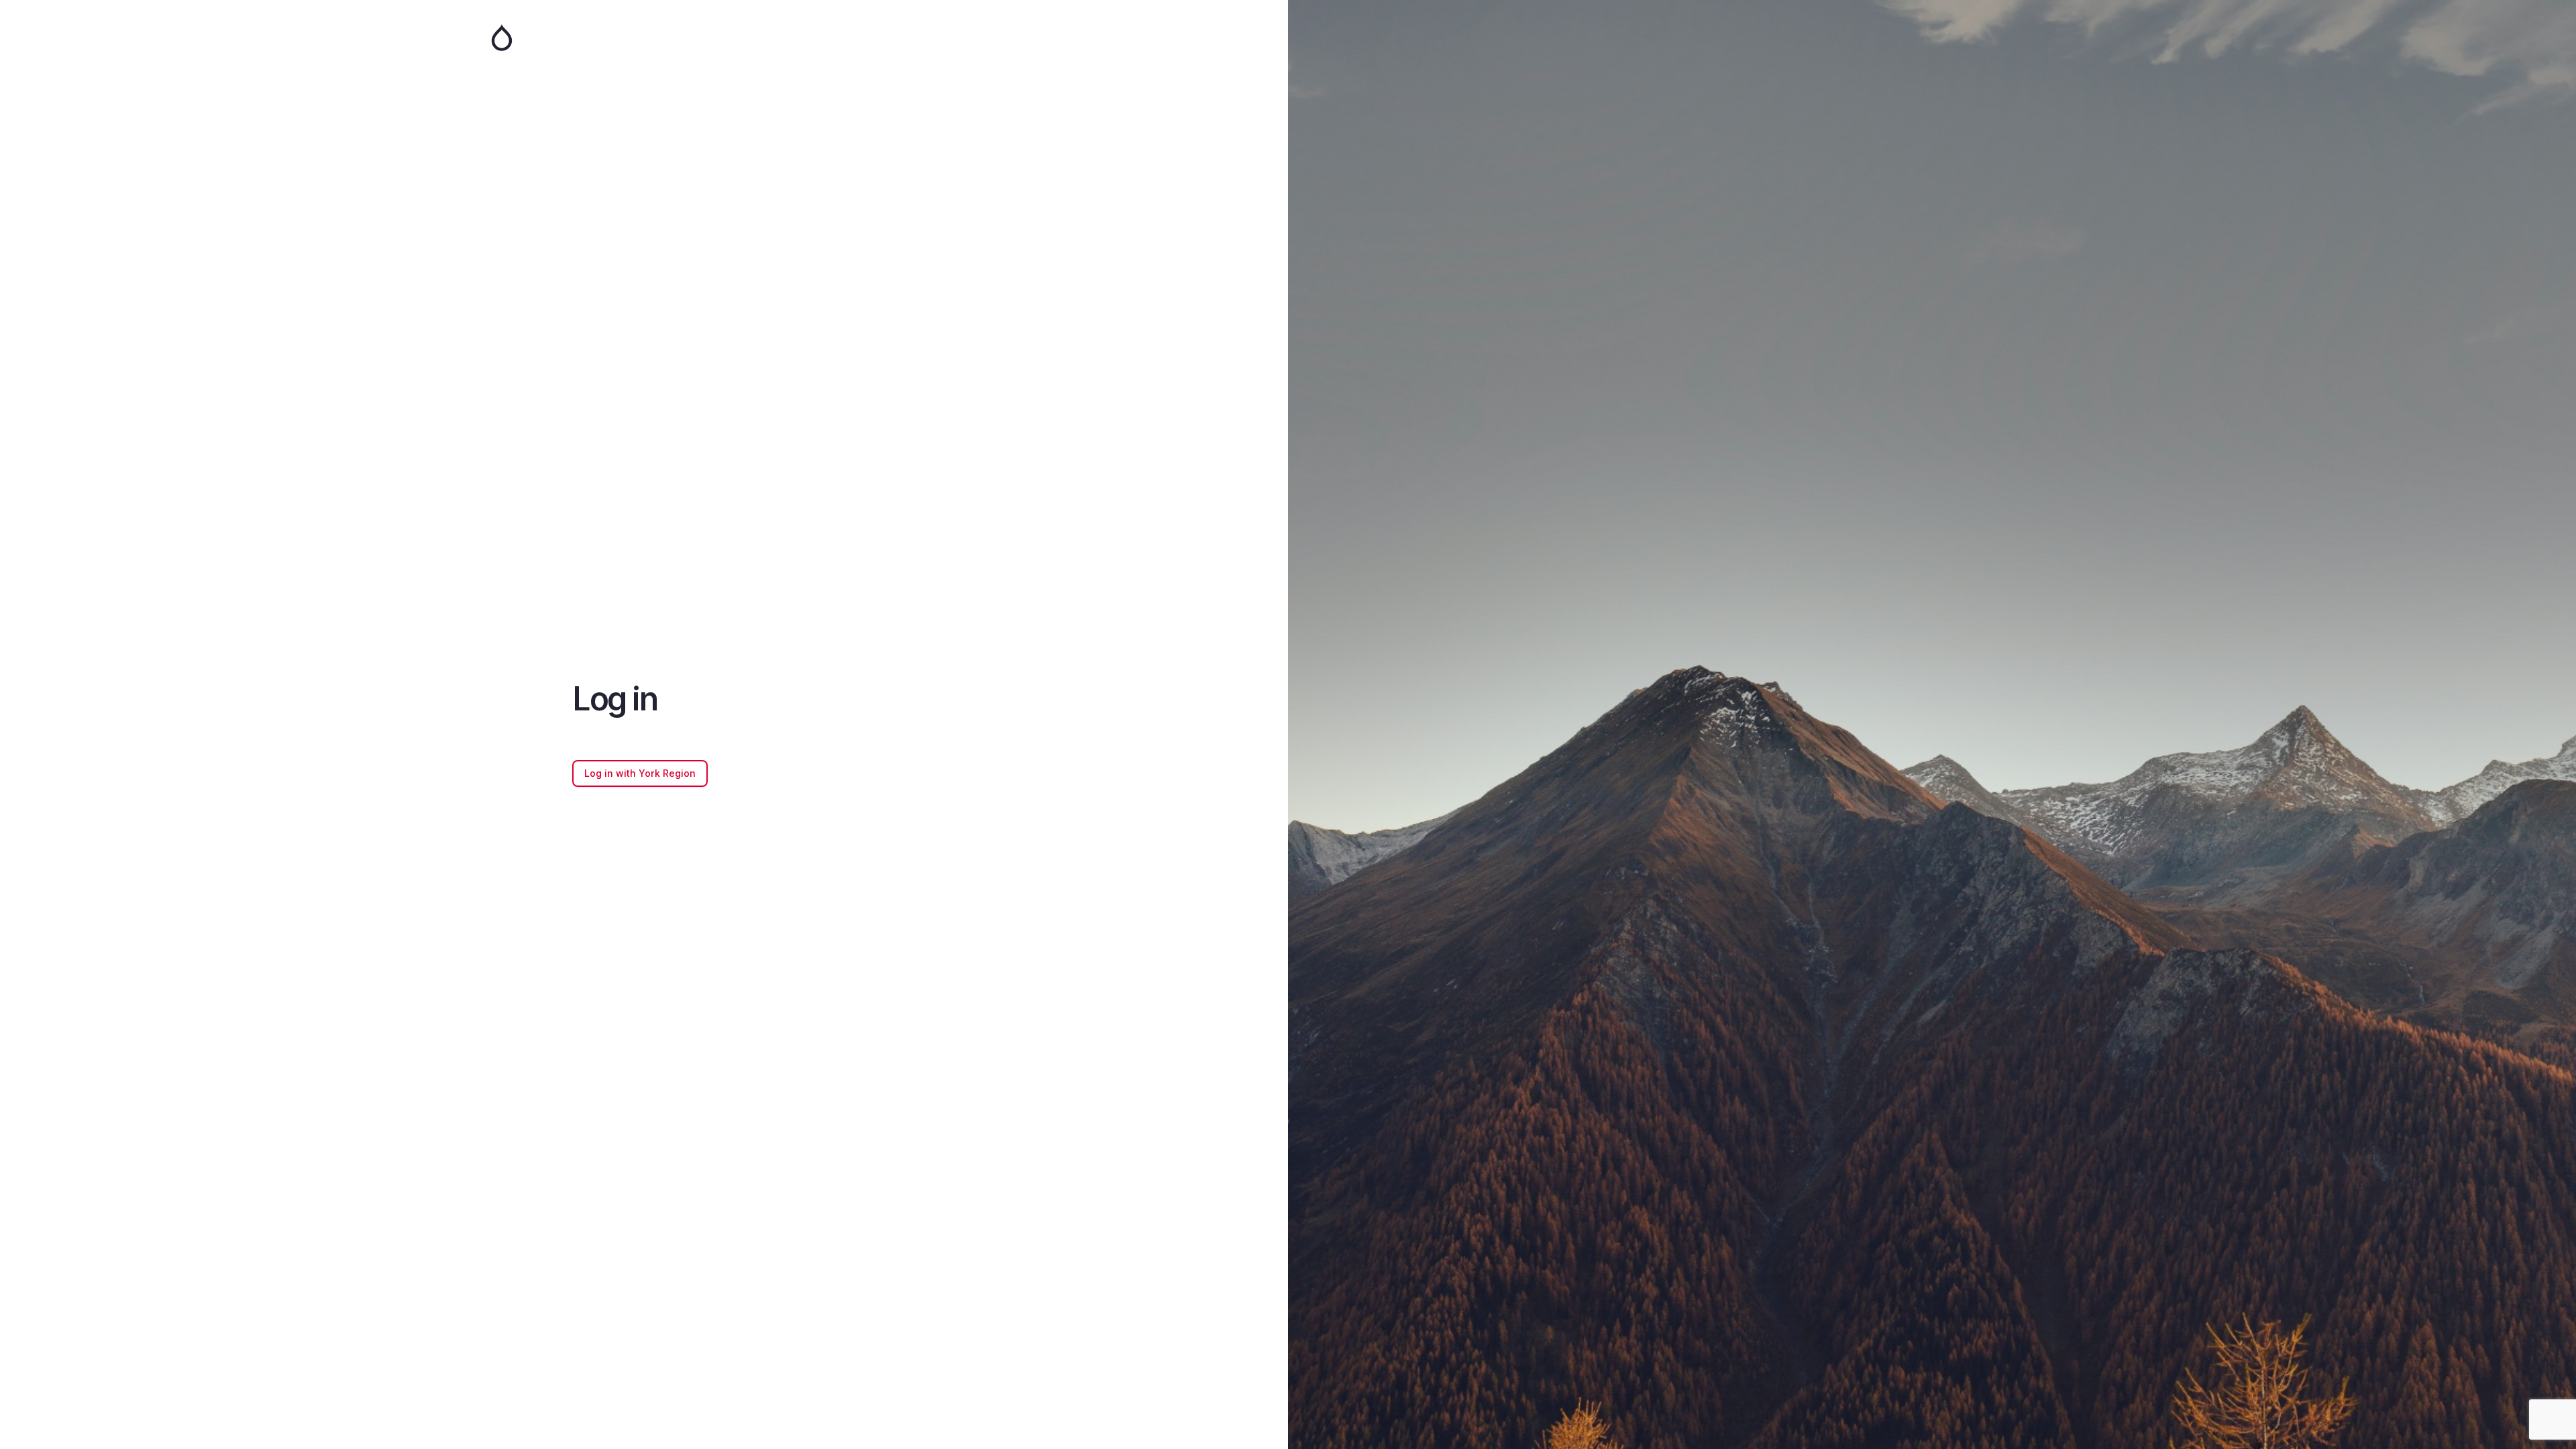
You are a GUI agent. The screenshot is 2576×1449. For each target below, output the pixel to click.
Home (644, 38)
